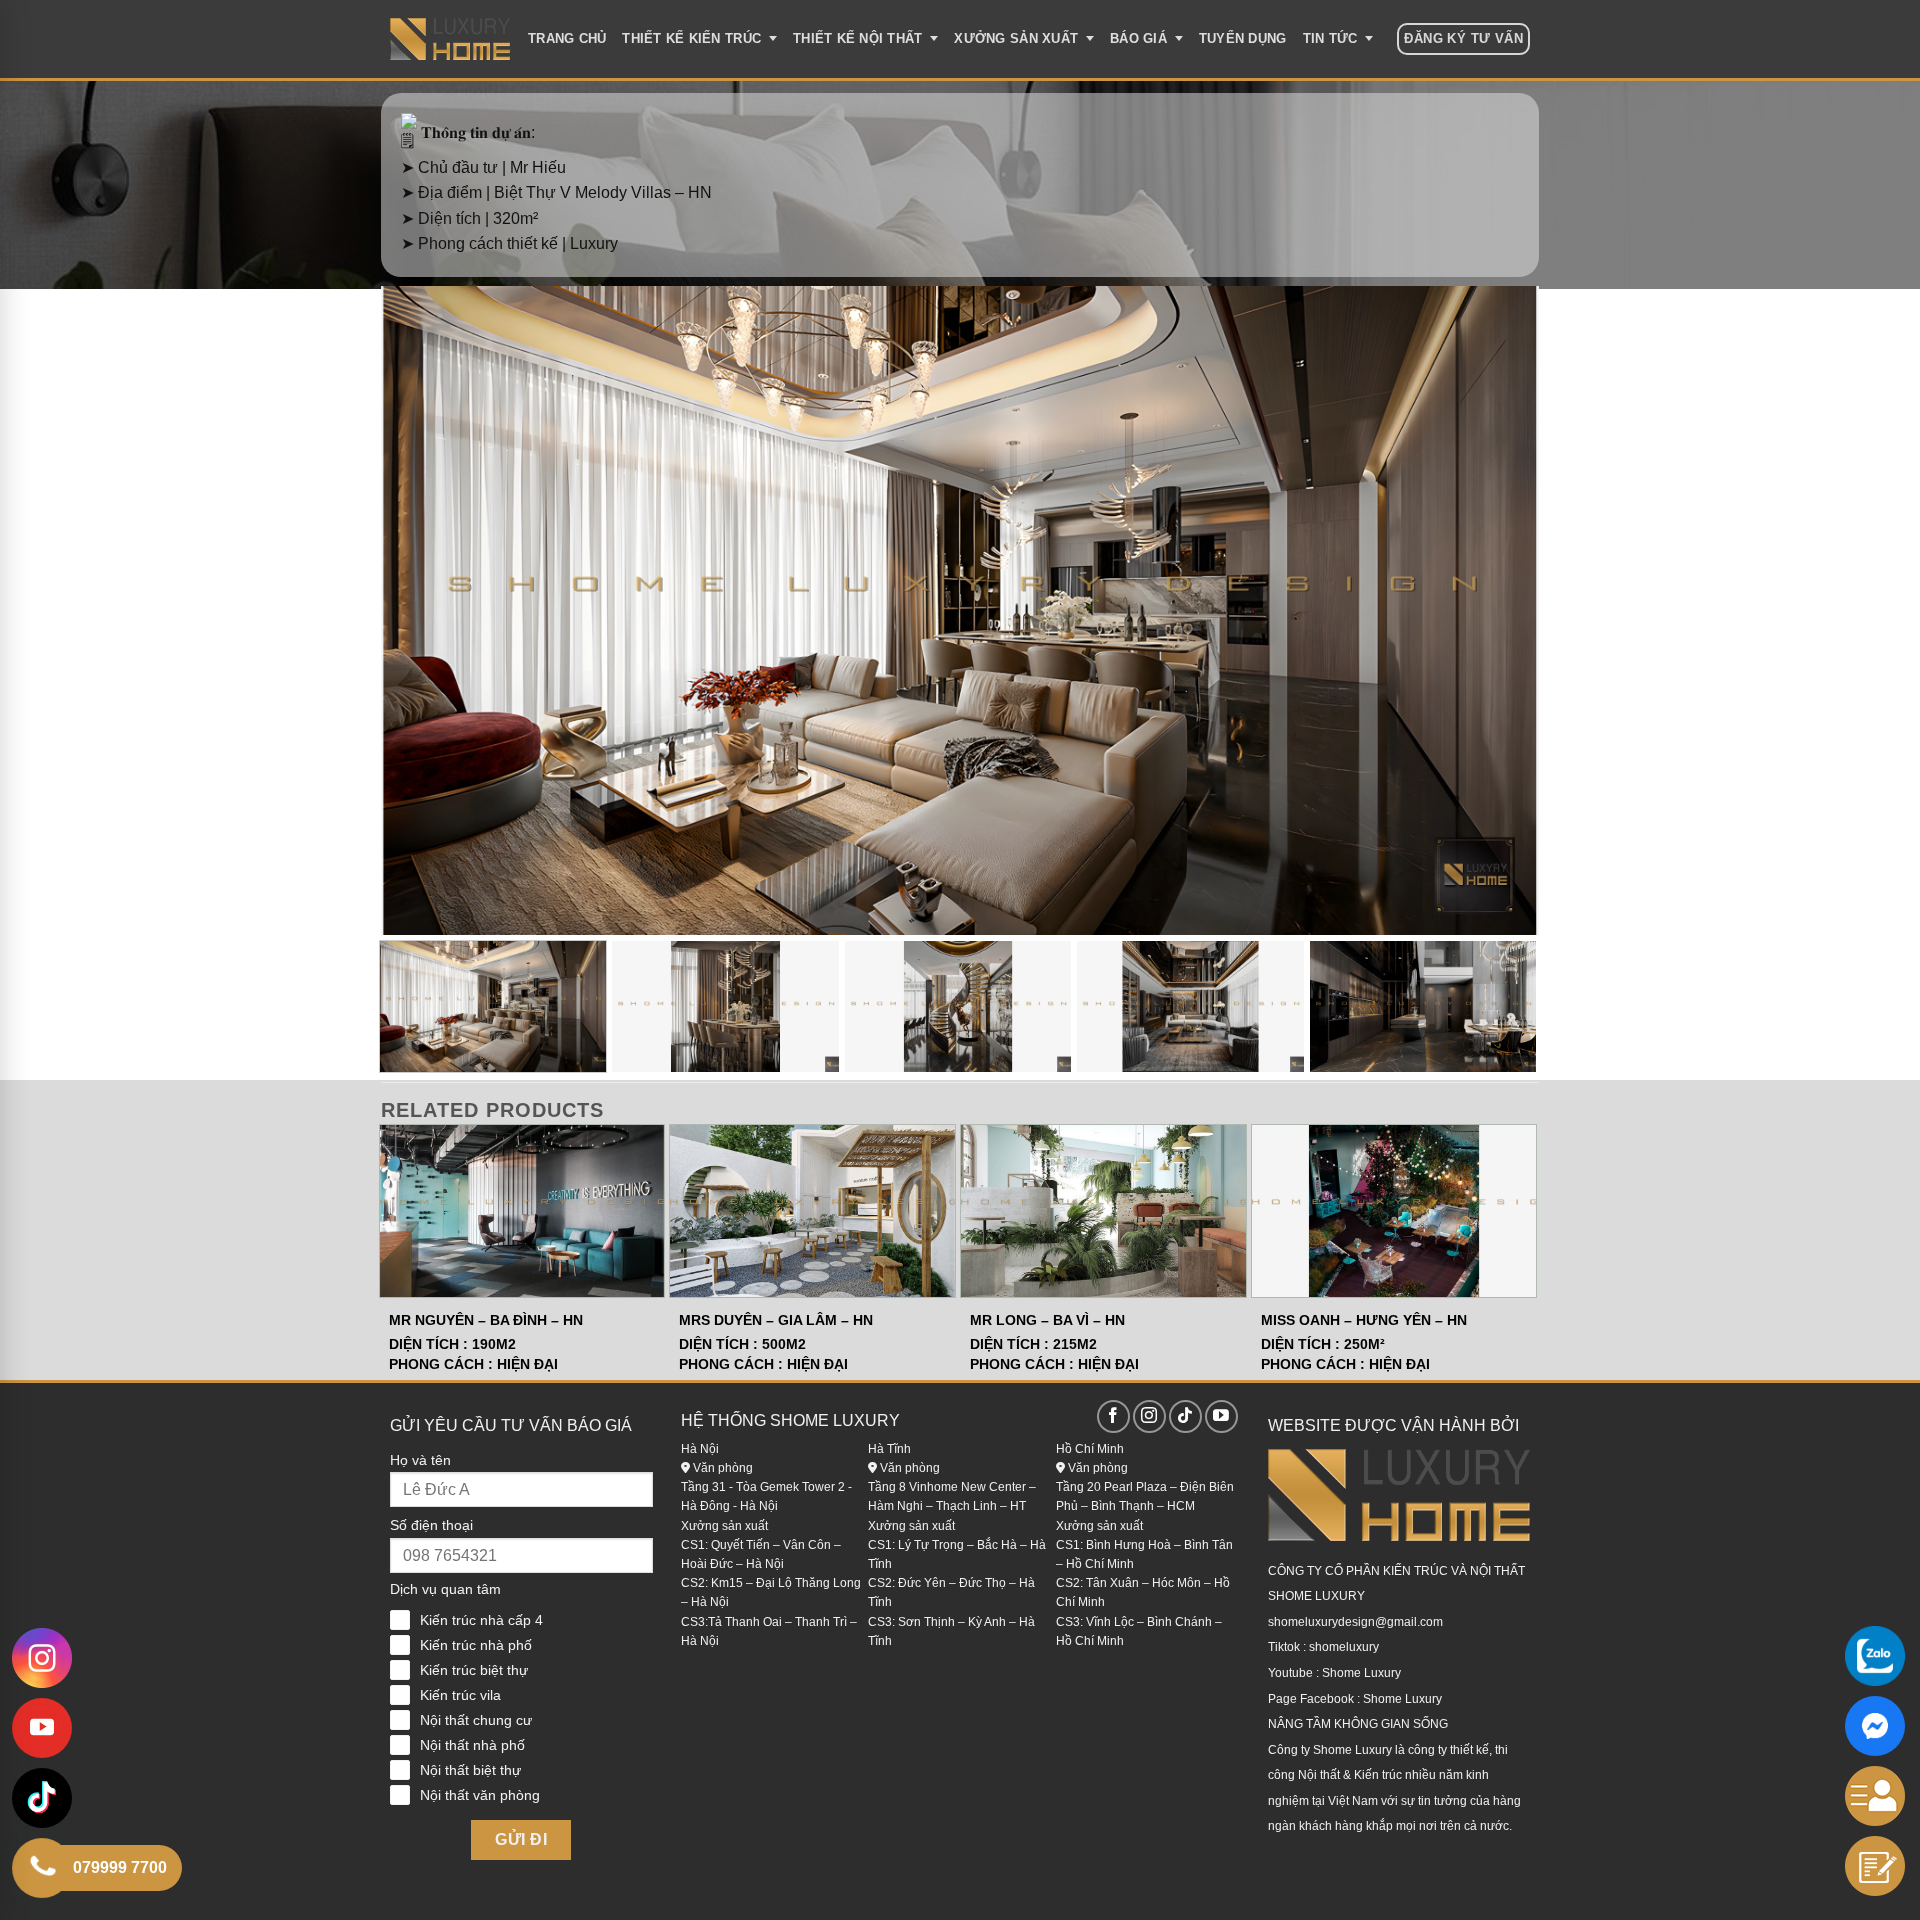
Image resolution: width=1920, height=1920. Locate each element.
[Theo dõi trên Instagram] (1149, 1416)
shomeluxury (1344, 1647)
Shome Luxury (1361, 1673)
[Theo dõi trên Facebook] (1113, 1416)
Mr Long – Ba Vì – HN (1047, 1320)
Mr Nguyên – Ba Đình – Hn (486, 1320)
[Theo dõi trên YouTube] (1221, 1416)
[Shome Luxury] (450, 39)
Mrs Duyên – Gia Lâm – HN (776, 1320)
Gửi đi (521, 1839)
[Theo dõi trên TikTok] (1185, 1416)
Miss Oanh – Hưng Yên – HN (1364, 1320)
